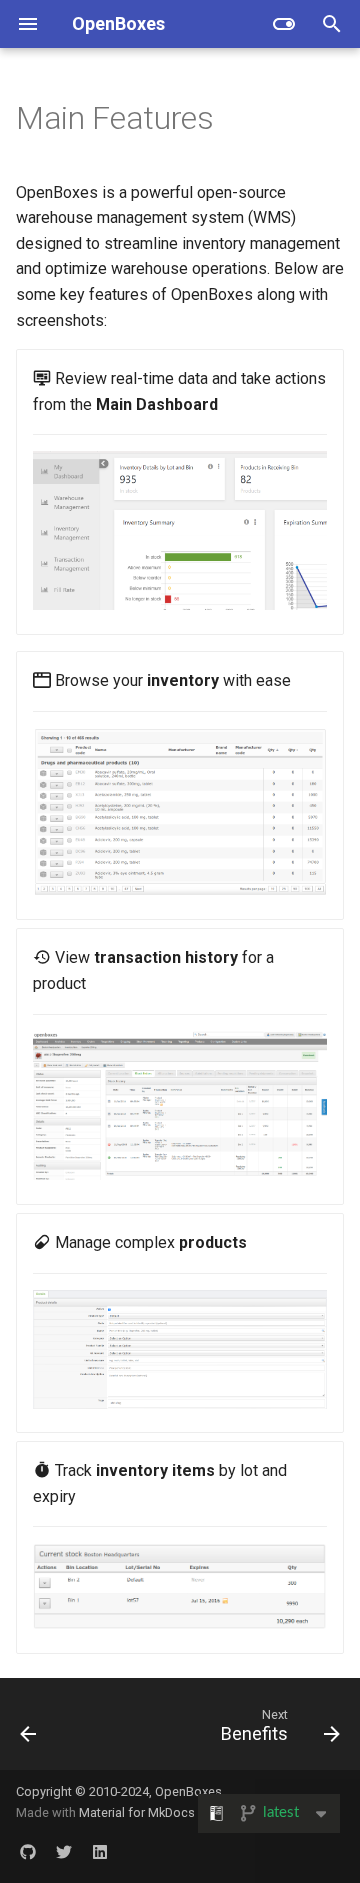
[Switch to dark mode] (284, 24)
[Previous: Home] (28, 1730)
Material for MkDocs (137, 1812)
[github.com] (28, 1851)
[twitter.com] (64, 1851)
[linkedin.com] (100, 1851)
